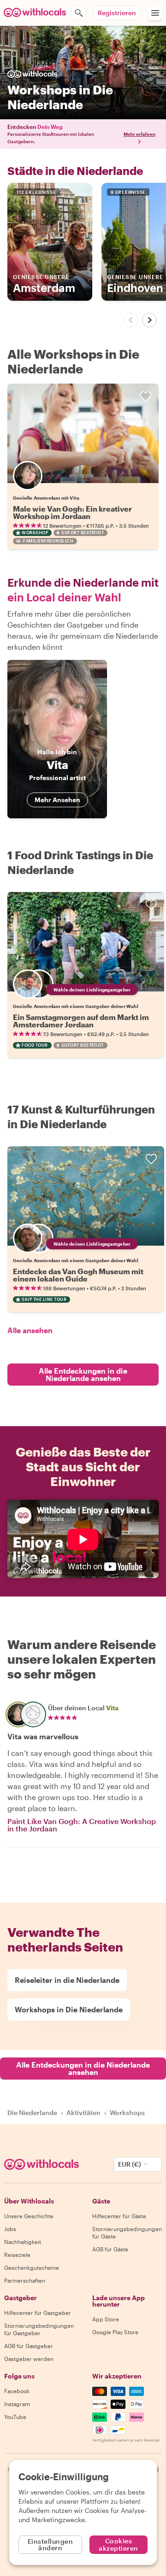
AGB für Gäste (110, 2249)
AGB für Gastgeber (29, 2346)
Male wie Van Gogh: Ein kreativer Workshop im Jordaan (72, 512)
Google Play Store (115, 2332)
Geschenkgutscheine (32, 2267)
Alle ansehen (30, 1330)
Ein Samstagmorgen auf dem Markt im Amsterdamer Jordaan (81, 1021)
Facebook (17, 2391)
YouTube (15, 2417)
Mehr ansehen (57, 800)
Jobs (10, 2229)
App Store (106, 2319)
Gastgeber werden (29, 2359)
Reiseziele (17, 2255)
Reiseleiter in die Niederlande (67, 1980)
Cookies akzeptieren (119, 2544)
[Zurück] (131, 320)
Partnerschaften (25, 2280)
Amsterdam (44, 284)
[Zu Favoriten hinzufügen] (146, 396)
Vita (112, 1708)
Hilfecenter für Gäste (119, 2216)
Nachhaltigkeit (23, 2242)
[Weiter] (149, 320)
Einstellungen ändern (50, 2544)
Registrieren (117, 13)
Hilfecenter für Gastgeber (38, 2313)
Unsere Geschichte (29, 2216)
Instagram (17, 2404)
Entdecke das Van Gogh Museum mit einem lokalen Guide (78, 1275)
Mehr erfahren (139, 134)
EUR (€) (130, 2164)
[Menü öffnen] (155, 13)
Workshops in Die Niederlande (69, 2009)
